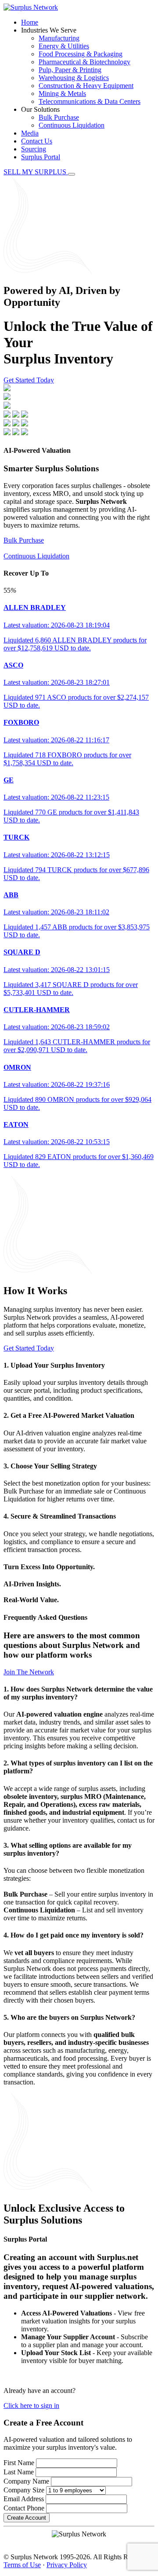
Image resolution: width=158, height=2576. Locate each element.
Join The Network (29, 1672)
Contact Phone (24, 2508)
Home (30, 22)
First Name (19, 2463)
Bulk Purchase (59, 117)
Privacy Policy (67, 2565)
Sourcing (34, 149)
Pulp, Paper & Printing (70, 70)
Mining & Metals (62, 94)
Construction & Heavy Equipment (86, 86)
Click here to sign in (31, 2405)
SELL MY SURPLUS (36, 172)
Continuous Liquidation (72, 125)
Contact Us (37, 141)
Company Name (26, 2481)
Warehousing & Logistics (74, 78)
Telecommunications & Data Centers (90, 101)
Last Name (19, 2472)
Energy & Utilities (64, 46)
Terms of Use (22, 2565)
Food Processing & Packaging (81, 54)
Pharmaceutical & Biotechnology (84, 62)
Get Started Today (29, 380)
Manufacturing (59, 38)
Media (30, 133)
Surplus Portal (41, 157)
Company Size (24, 2490)
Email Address (24, 2499)
